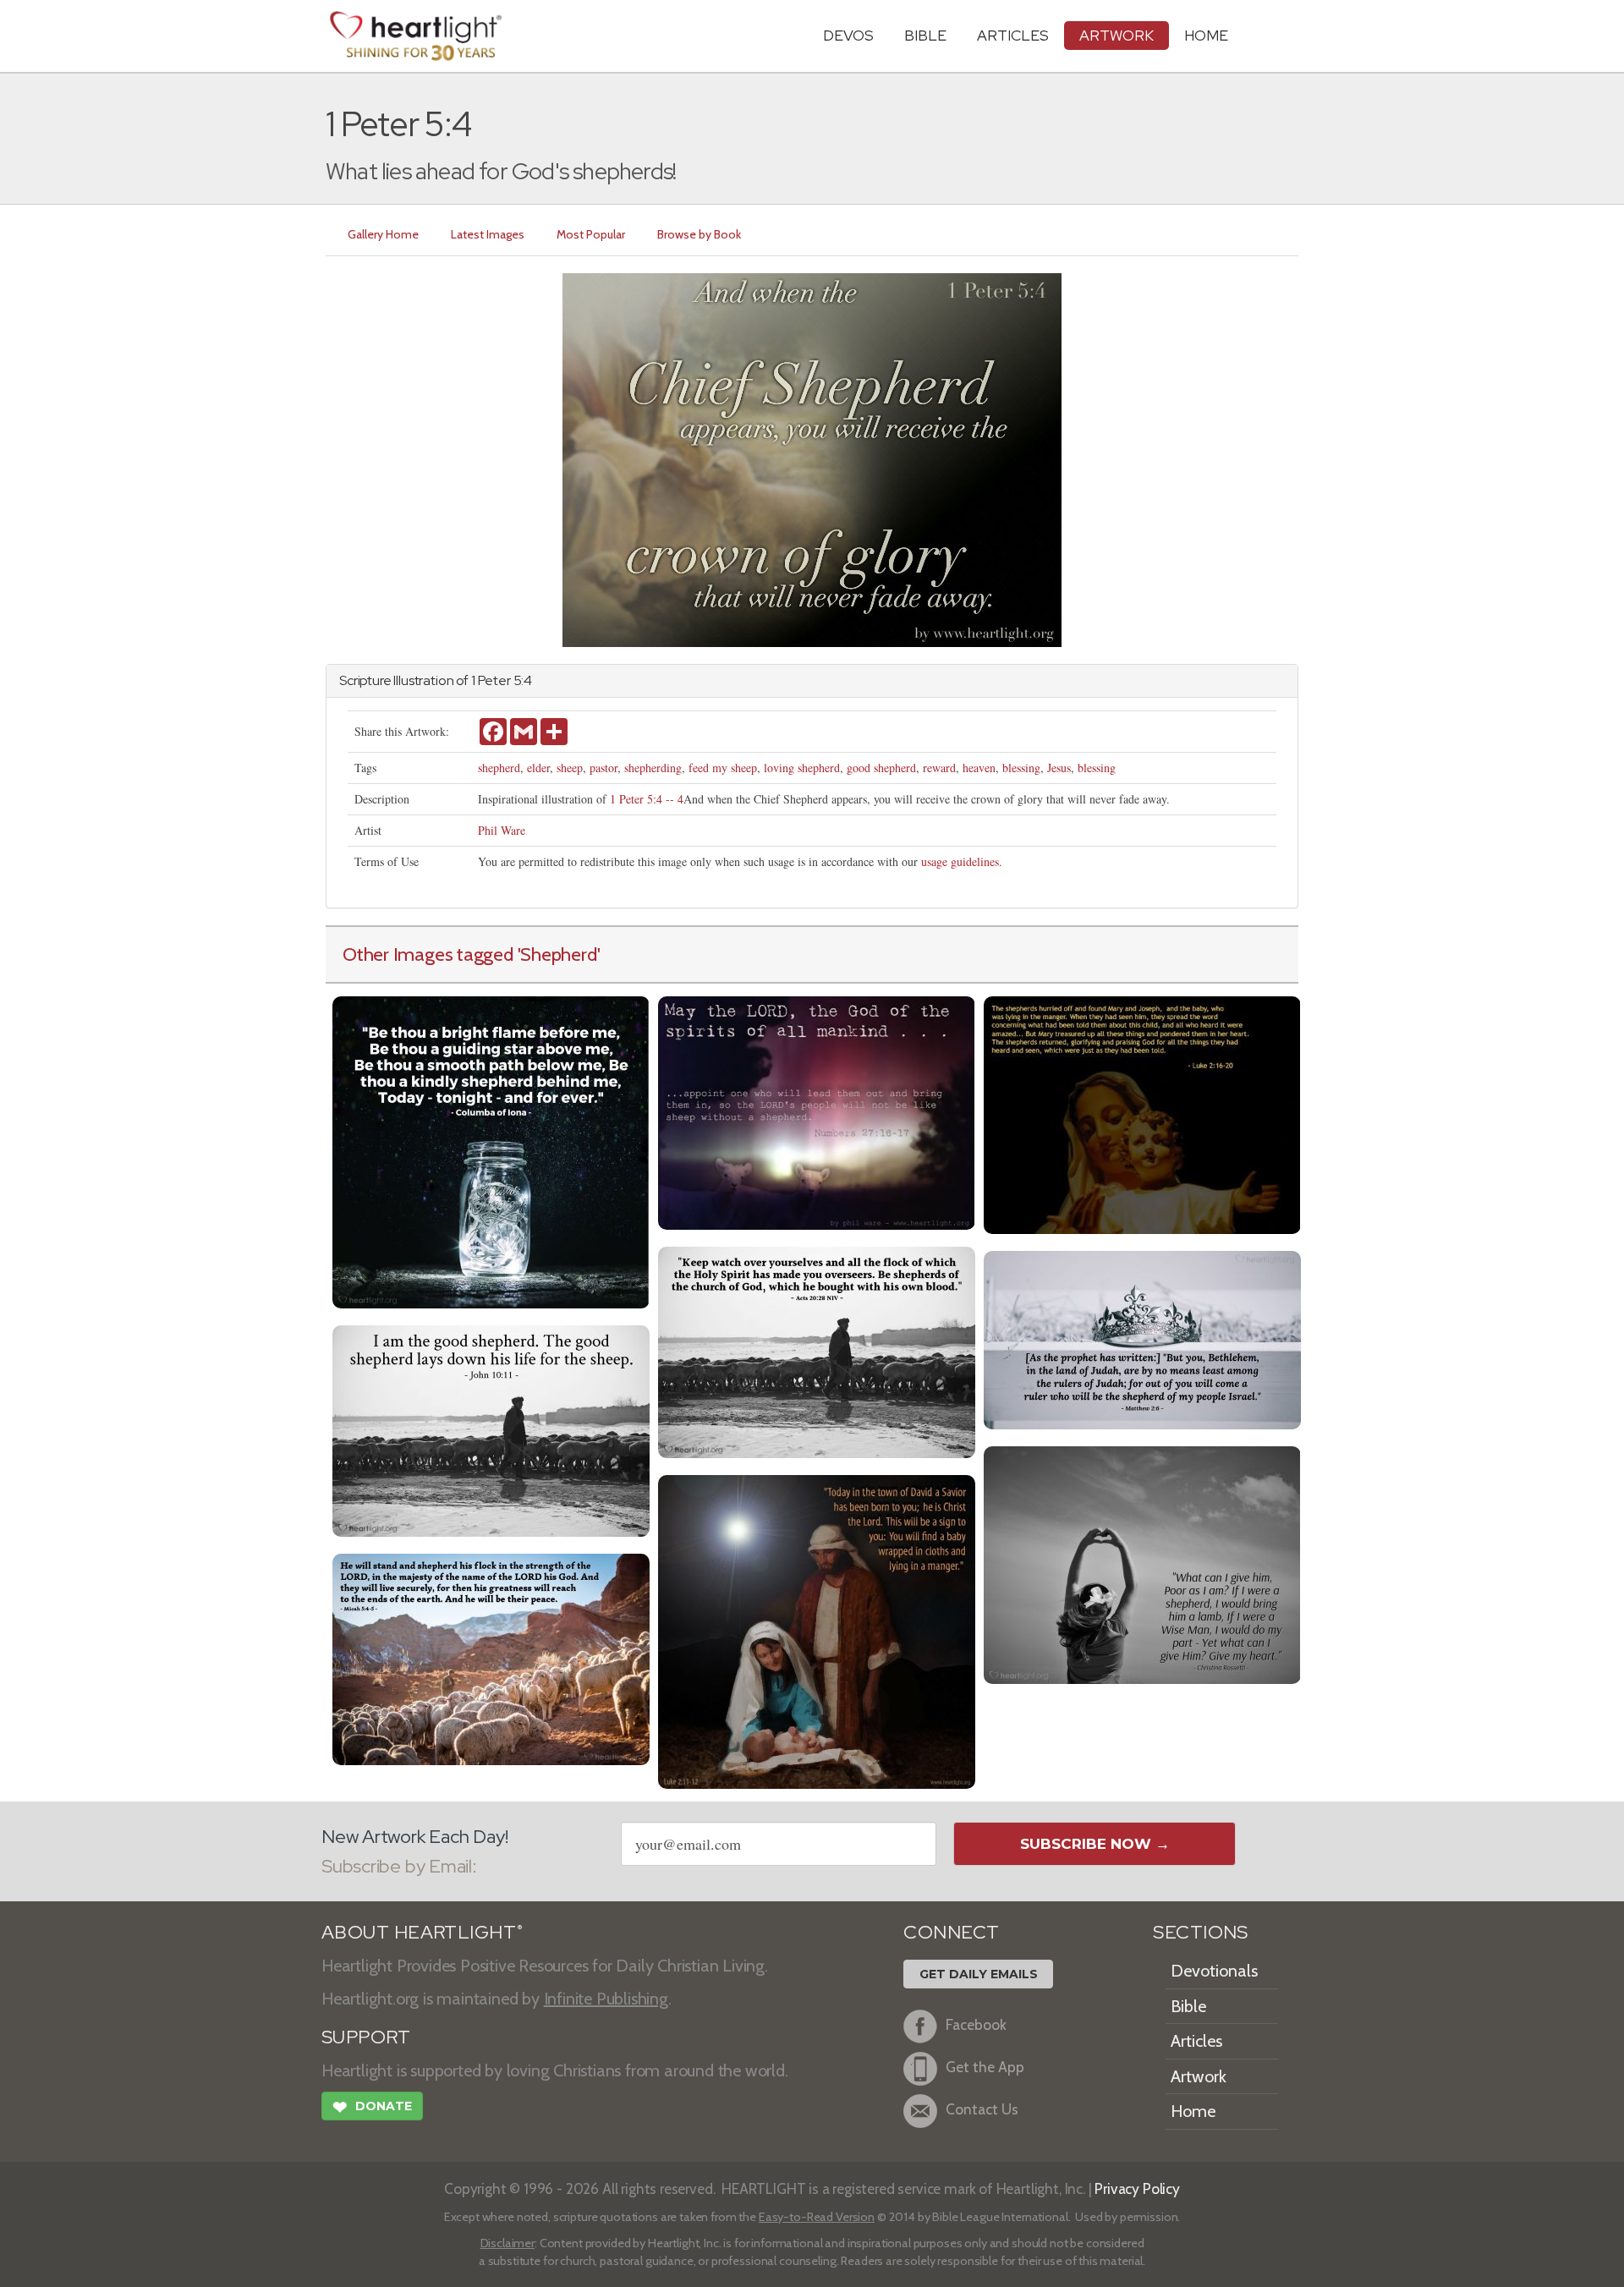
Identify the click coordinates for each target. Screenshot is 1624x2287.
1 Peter (491, 680)
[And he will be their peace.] (491, 1657)
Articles (1013, 35)
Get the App (985, 2067)
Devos (848, 35)
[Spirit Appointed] (817, 1350)
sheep (570, 768)
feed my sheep (723, 768)
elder (538, 768)
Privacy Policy (1137, 2188)
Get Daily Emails (979, 1974)
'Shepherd (557, 954)
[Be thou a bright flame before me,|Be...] (491, 1150)
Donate (372, 2107)
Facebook (976, 2024)
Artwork (1116, 35)
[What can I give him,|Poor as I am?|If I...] (1142, 1563)
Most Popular (591, 234)
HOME (1206, 35)
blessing (1021, 768)
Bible (925, 35)
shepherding (653, 768)
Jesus (1059, 768)
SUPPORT (366, 2037)
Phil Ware (502, 830)
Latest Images (488, 234)
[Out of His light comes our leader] (817, 1111)
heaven (979, 768)
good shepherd (881, 768)
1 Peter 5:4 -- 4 (647, 799)
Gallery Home (383, 234)
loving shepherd (802, 768)
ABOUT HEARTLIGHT (422, 1932)
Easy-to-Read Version (817, 2217)
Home (1193, 2111)
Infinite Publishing (606, 1999)
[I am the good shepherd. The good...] (491, 1429)
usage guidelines (960, 861)
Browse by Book (699, 234)
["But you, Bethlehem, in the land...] (1142, 1338)
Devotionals (1214, 1971)
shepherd (499, 768)
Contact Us (982, 2109)
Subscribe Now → (1095, 1844)
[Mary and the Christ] (1142, 1113)
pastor (604, 768)
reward (939, 768)
